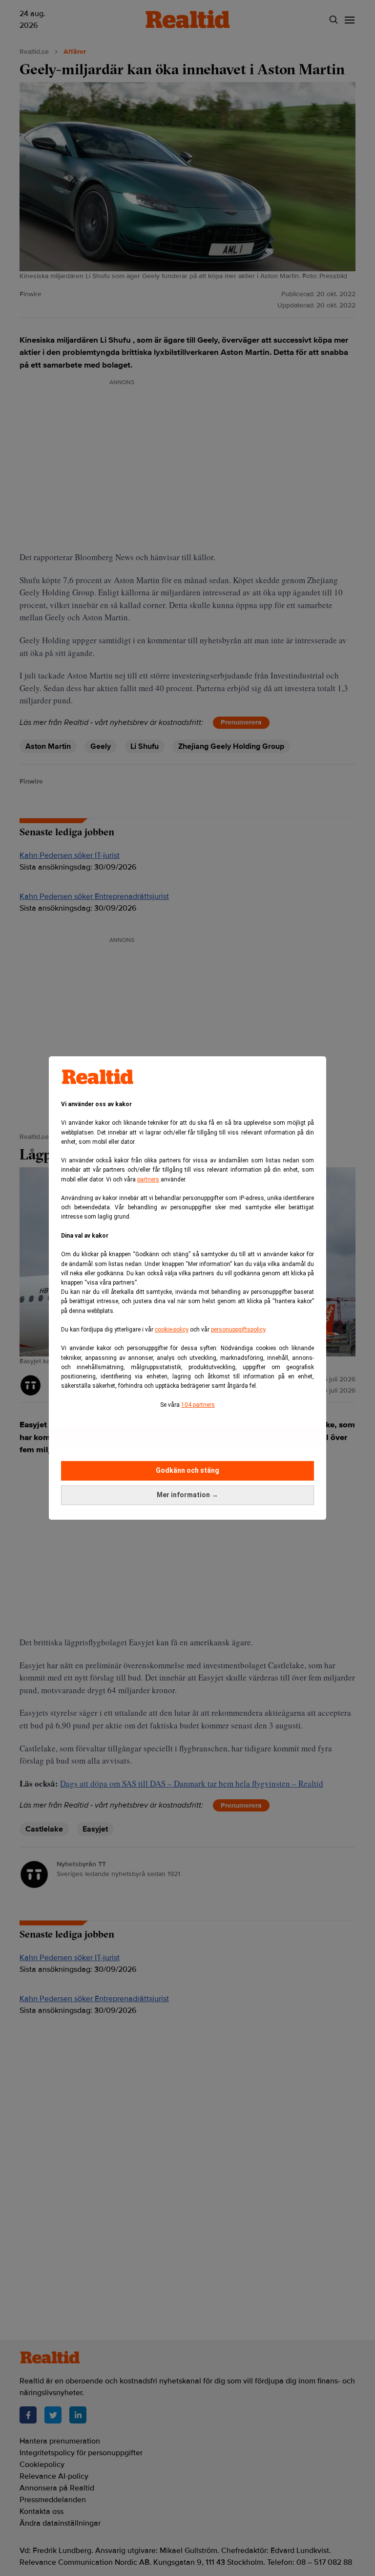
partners (148, 1179)
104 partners (198, 1405)
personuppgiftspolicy (238, 1330)
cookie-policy (172, 1330)
